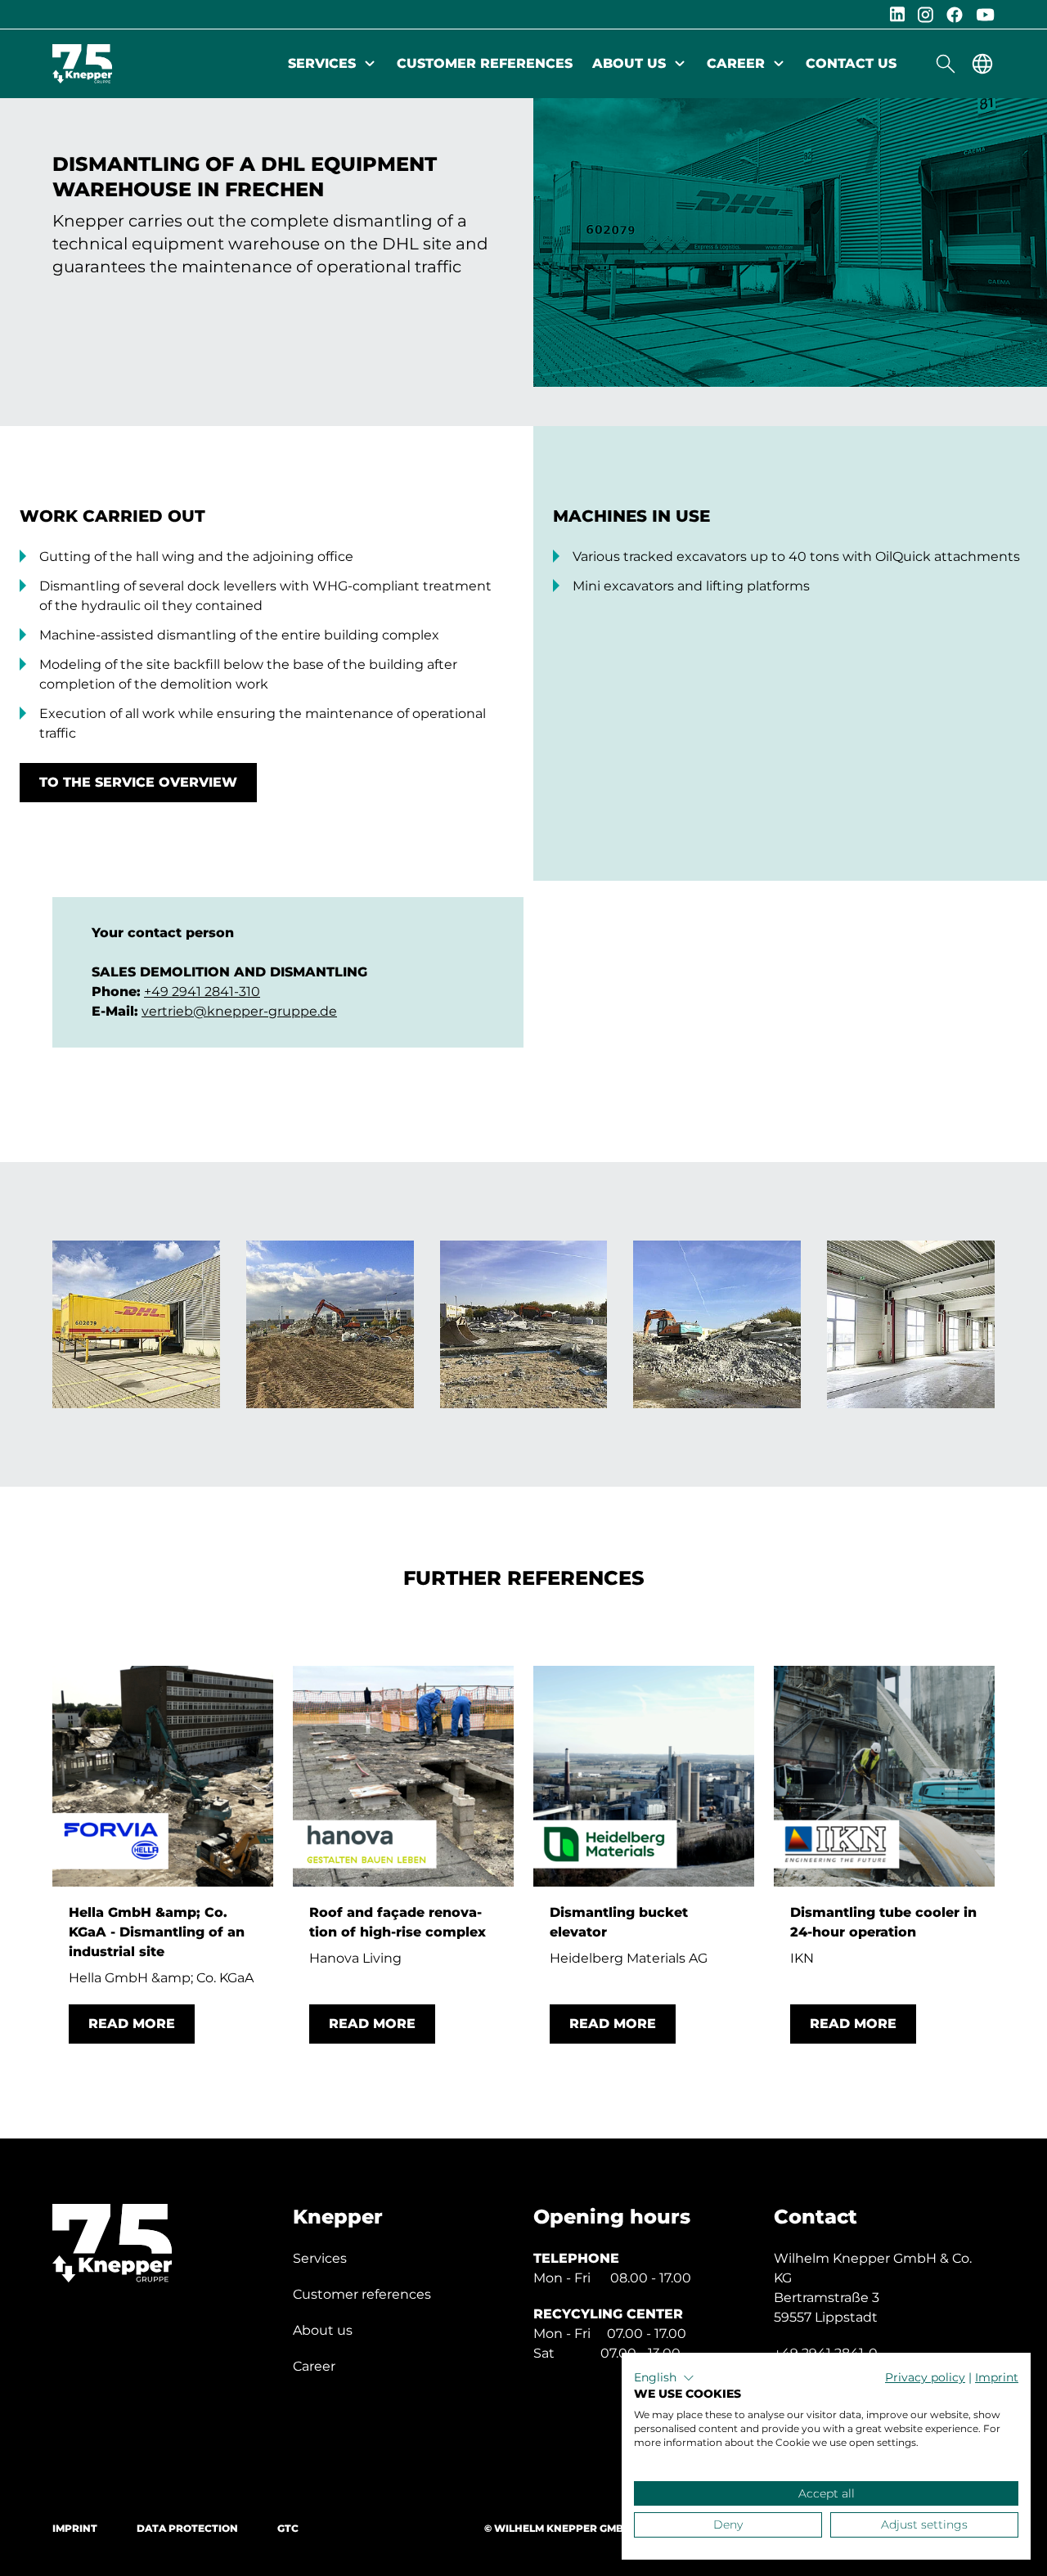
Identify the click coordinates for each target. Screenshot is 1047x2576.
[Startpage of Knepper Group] (82, 64)
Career (736, 63)
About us (629, 63)
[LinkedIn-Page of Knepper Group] (897, 14)
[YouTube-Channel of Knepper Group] (985, 15)
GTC (288, 2528)
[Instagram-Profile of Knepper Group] (926, 15)
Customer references (485, 63)
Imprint (75, 2528)
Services (322, 63)
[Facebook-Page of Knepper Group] (955, 15)
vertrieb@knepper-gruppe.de (239, 1011)
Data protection (187, 2528)
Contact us (851, 63)
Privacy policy (925, 2377)
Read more (132, 2024)
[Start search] (946, 64)
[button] (664, 2378)
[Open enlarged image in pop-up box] (136, 1324)
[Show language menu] (982, 64)
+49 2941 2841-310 (202, 992)
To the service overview (138, 782)
